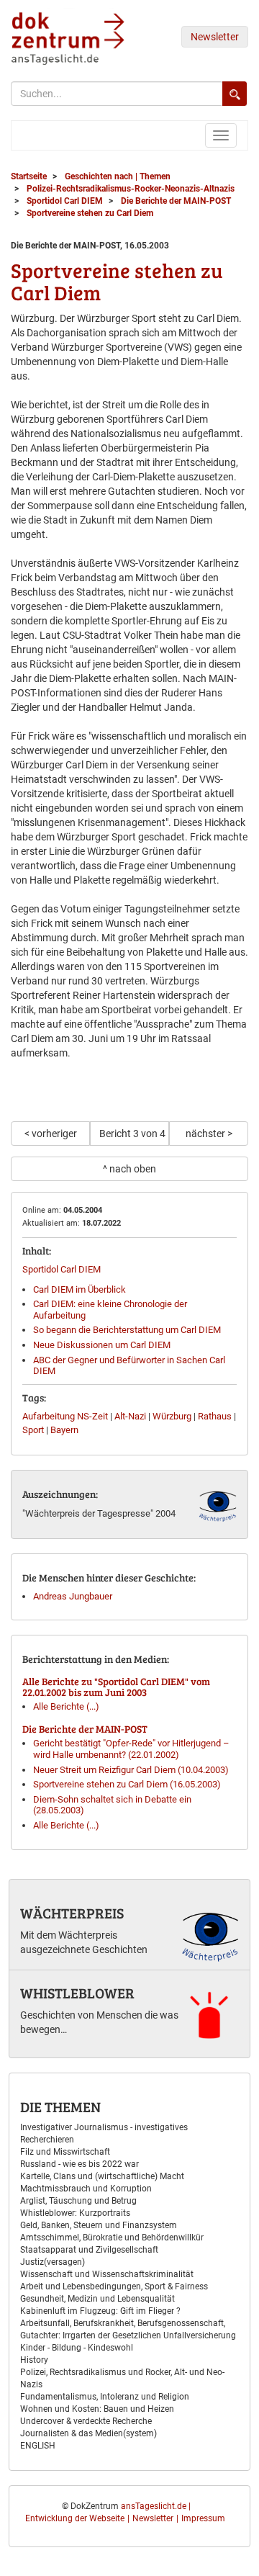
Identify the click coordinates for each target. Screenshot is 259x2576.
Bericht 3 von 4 (132, 1134)
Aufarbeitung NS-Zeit (65, 1416)
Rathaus (215, 1416)
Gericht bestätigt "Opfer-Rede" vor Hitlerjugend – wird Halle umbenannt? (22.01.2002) (131, 1749)
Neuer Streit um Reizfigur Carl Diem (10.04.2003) (131, 1770)
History (34, 2360)
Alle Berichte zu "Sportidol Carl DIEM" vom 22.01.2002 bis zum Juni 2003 (116, 1687)
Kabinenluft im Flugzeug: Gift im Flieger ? (100, 2311)
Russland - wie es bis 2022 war (79, 2164)
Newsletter (215, 37)
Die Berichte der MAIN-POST (85, 1729)
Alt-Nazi (130, 1416)
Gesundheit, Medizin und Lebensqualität (97, 2299)
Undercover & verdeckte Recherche (86, 2421)
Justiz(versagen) (53, 2262)
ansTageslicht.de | (156, 2506)
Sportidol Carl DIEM (62, 1269)
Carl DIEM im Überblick (79, 1289)
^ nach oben (129, 1169)
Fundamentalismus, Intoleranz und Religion (105, 2397)
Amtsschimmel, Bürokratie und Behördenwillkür (112, 2238)
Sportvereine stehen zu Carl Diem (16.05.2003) (127, 1784)
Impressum (203, 2518)
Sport (33, 1430)
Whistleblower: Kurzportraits (75, 2213)
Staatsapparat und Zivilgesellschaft (89, 2250)
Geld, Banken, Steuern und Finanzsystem (99, 2225)
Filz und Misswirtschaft (65, 2152)
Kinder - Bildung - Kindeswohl (77, 2348)
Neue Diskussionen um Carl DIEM (102, 1345)
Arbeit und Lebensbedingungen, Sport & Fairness (114, 2286)
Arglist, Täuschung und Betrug (78, 2201)
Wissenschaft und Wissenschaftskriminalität (107, 2274)
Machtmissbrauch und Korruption (86, 2189)
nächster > (209, 1134)
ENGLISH (38, 2446)
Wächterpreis (72, 1913)
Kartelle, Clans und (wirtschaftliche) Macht (102, 2176)
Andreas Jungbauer (73, 1596)
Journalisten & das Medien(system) (88, 2433)
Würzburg (172, 1416)
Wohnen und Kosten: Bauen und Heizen (97, 2409)
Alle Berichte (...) (66, 1706)
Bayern (64, 1430)
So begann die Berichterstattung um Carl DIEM (127, 1330)
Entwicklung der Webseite (75, 2518)
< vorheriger (51, 1134)
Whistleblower (77, 1993)
